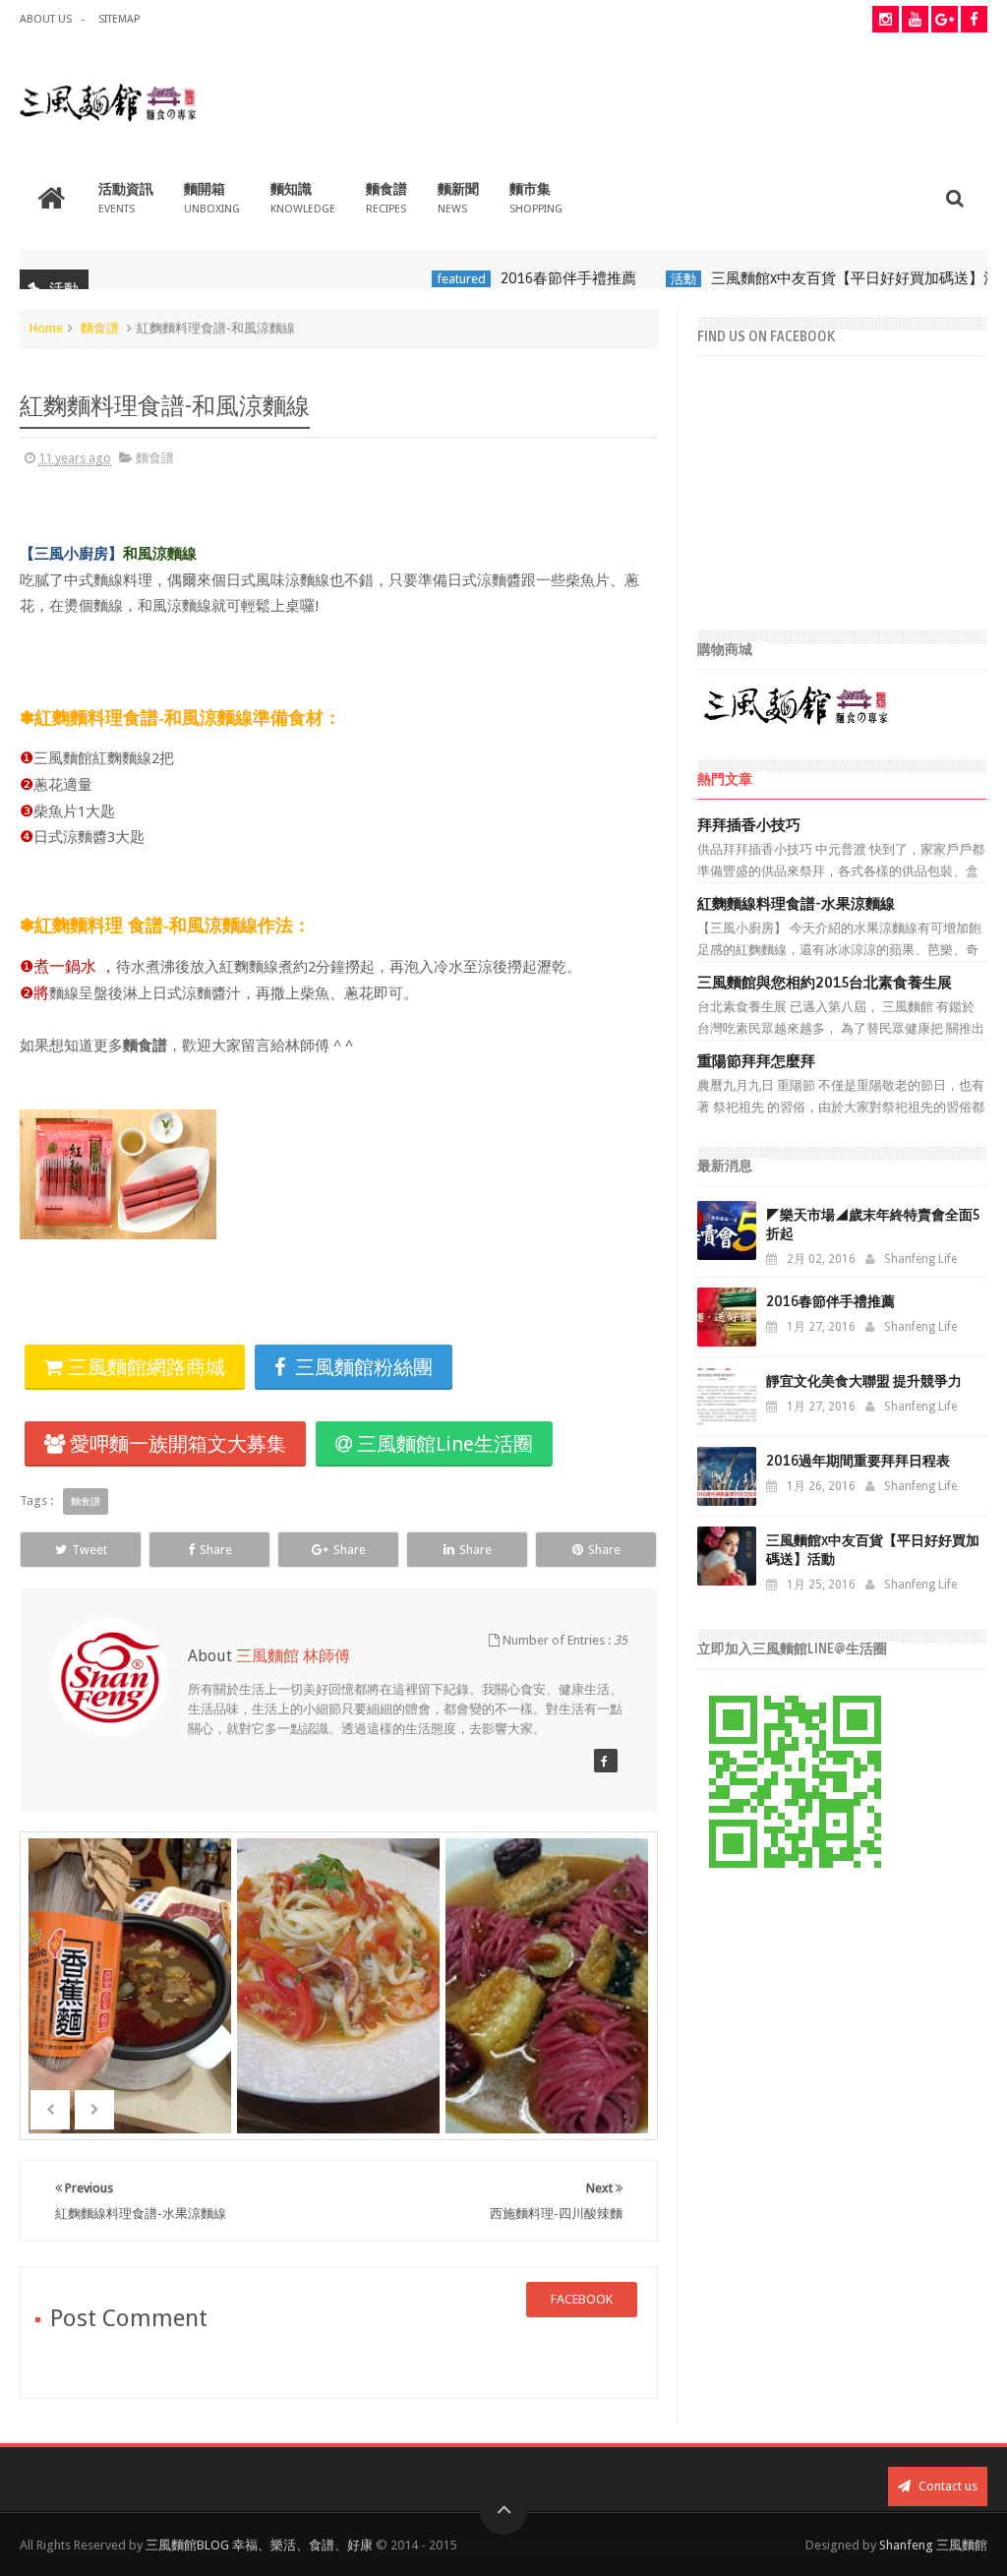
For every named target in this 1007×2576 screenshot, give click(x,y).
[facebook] (974, 19)
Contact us (947, 2486)
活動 (648, 279)
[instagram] (886, 19)
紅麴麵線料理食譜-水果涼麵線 (796, 904)
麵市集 (536, 198)
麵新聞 (458, 198)
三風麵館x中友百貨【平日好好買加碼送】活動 (827, 278)
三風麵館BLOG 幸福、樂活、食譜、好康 (259, 2545)
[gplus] (945, 19)
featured (426, 279)
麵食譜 (386, 198)
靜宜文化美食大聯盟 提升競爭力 (864, 1381)
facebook (582, 2299)
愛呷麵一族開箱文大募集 (176, 1444)
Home (46, 328)
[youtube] (915, 19)
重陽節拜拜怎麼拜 (756, 1061)
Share (216, 1550)
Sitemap (119, 19)
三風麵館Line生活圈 (443, 1444)
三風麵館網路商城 (144, 1367)
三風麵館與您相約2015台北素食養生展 (825, 983)
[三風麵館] (606, 1761)
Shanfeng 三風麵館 (933, 2545)
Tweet (89, 1550)
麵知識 (303, 198)
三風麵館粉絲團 (361, 1367)
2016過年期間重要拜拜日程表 (858, 1461)
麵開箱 (212, 198)
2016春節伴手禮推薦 (533, 278)
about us (46, 19)
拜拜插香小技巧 (749, 825)
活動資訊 (126, 198)
